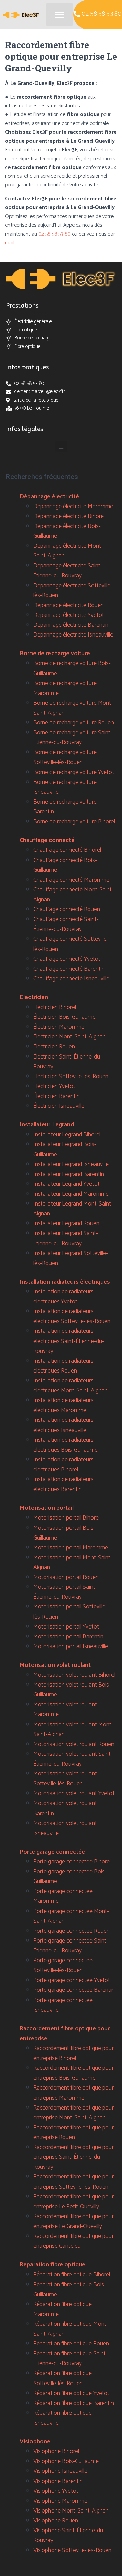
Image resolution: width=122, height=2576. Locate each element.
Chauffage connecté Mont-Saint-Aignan (74, 895)
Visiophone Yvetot (56, 2491)
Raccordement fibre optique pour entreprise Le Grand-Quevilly (73, 2221)
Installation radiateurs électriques (65, 1282)
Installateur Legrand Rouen (66, 1223)
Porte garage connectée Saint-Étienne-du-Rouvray (71, 1946)
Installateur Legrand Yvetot (66, 1184)
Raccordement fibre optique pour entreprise (65, 2034)
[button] (59, 15)
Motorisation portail (47, 1508)
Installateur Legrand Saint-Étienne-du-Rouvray (66, 1238)
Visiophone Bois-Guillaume (66, 2461)
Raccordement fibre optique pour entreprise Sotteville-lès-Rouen (73, 2182)
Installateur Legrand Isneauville (71, 1164)
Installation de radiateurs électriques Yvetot (63, 1297)
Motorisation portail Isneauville (71, 1646)
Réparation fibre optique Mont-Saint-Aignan (71, 2329)
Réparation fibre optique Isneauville (63, 2418)
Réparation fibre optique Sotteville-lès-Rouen (63, 2378)
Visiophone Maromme (60, 2501)
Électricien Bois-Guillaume (64, 1017)
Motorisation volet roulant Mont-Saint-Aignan (73, 1729)
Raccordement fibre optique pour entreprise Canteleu (73, 2241)
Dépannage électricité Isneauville (73, 635)
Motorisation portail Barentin (68, 1637)
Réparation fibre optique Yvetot (71, 2393)
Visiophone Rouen (56, 2521)
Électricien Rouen (54, 1047)
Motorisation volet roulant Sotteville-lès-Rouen (65, 1779)
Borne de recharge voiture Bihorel (74, 822)
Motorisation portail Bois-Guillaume (64, 1533)
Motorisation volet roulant (55, 1665)
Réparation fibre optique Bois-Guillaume (70, 2290)
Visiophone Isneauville (60, 2471)
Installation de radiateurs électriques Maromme (63, 1405)
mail (10, 243)
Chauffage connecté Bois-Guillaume (65, 865)
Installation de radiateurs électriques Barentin (63, 1484)
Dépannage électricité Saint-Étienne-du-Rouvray (68, 571)
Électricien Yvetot (54, 1086)
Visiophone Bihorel (56, 2451)
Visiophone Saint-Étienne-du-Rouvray (69, 2535)
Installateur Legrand (47, 1125)
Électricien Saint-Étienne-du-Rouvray (68, 1062)
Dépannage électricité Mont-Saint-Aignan (68, 551)
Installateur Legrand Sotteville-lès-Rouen (71, 1258)
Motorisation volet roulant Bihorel (74, 1675)
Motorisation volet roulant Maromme (65, 1709)
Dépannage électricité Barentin (71, 625)
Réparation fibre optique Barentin (74, 2403)
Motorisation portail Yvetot (66, 1627)
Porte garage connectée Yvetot (72, 1980)
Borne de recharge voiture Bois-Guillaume (72, 668)
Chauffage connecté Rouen (67, 909)
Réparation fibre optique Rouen (71, 2344)
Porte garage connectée (52, 1852)
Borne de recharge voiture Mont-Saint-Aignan (73, 708)
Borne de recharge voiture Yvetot (74, 772)
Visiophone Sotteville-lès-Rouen (72, 2550)
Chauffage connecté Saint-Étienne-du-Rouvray (66, 924)
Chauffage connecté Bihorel (67, 850)
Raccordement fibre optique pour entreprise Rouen (73, 2132)
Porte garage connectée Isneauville (63, 2005)
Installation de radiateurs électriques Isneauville (63, 1425)
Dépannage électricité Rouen (68, 605)
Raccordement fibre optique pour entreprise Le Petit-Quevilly (73, 2202)
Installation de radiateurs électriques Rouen (63, 1366)
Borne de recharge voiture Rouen (74, 723)
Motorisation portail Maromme (71, 1548)
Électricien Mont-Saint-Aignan (69, 1037)
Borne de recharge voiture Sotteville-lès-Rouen (65, 757)
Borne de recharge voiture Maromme (65, 688)
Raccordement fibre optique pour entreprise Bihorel (73, 2053)
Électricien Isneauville (59, 1106)
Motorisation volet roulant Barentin (65, 1808)
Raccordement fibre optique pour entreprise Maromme (73, 2093)
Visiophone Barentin (58, 2481)
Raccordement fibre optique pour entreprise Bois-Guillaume (73, 2073)
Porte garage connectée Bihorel (72, 1862)
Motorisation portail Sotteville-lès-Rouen (70, 1612)
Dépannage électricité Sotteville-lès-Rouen (73, 591)
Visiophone (35, 2442)
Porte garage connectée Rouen (72, 1931)
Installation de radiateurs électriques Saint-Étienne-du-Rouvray (69, 1341)
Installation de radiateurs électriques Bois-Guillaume (65, 1445)
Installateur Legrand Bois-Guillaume (65, 1149)
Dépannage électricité (49, 497)
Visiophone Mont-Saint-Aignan (71, 2511)
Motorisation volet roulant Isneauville (65, 1828)
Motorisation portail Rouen (66, 1577)
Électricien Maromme (59, 1027)
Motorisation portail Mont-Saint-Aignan (73, 1562)
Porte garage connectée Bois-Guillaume (70, 1876)
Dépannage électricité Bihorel (69, 516)
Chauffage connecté (47, 840)
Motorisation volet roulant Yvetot (74, 1793)
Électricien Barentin (56, 1096)
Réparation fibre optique (53, 2265)
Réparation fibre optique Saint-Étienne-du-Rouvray (70, 2359)
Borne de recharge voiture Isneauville (65, 787)
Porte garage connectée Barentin (74, 1990)
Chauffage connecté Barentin (69, 969)
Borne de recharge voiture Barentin (65, 807)
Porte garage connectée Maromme (63, 1896)
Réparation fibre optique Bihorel (72, 2275)
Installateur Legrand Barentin (69, 1174)
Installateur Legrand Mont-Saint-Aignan (73, 1209)
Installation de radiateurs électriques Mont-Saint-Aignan (70, 1386)
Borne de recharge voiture (55, 654)
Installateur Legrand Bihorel (67, 1135)
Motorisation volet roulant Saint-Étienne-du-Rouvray (73, 1759)
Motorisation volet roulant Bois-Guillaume (72, 1690)
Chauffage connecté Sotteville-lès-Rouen (71, 944)
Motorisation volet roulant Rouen (74, 1744)
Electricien (34, 997)
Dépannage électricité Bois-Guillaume (67, 531)
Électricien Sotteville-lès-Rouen (71, 1077)
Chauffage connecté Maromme (71, 880)
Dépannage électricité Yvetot (69, 615)
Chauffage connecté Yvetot (67, 959)
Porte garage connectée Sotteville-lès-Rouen (63, 1965)
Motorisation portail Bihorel (66, 1518)
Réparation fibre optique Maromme (63, 2309)
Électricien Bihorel (55, 1007)
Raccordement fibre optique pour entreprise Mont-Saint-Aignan (73, 2113)
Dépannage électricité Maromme (73, 507)
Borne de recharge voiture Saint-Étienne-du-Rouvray (73, 738)
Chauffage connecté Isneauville (71, 979)
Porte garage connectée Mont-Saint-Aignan (71, 1916)
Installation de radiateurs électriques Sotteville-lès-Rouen (72, 1316)
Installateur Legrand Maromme (71, 1194)
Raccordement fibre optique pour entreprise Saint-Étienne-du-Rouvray (73, 2157)
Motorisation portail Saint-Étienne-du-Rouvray (65, 1592)
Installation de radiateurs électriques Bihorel (63, 1465)
